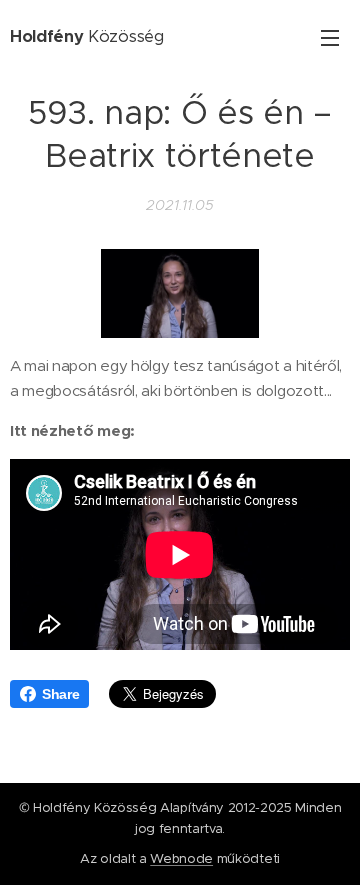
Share (60, 694)
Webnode (181, 858)
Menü (330, 37)
